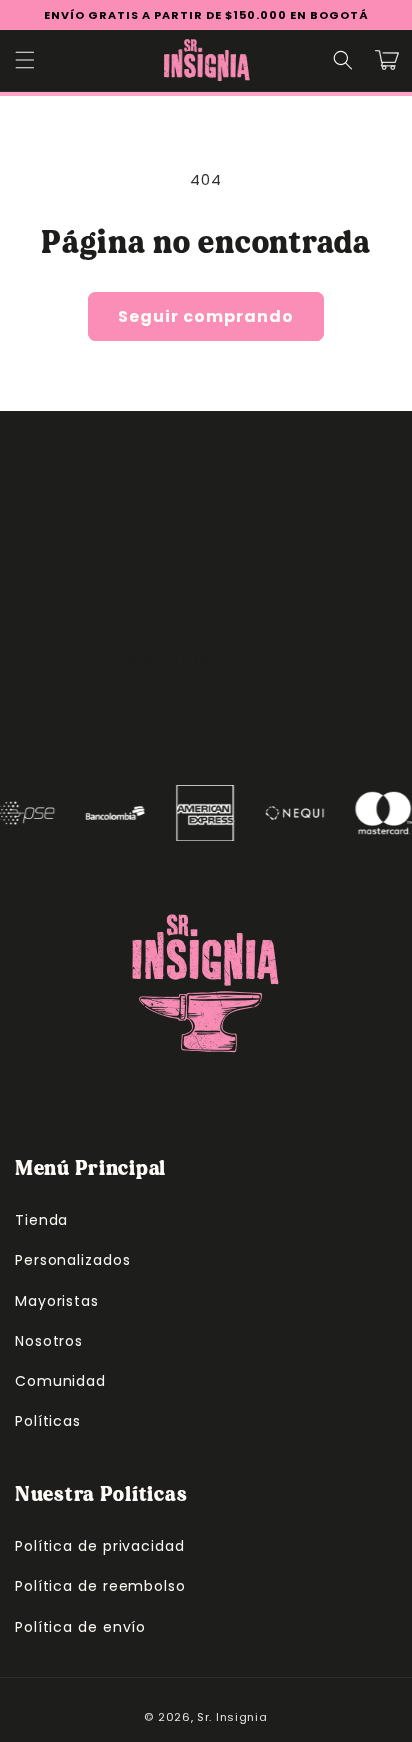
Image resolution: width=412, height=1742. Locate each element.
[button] (25, 60)
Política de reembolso (100, 1586)
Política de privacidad (100, 1546)
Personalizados (73, 1260)
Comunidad (60, 1381)
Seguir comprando (206, 316)
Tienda (41, 1220)
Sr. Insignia (232, 1717)
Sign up (206, 715)
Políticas (48, 1421)
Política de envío (80, 1627)
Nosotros (49, 1341)
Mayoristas (57, 1301)
